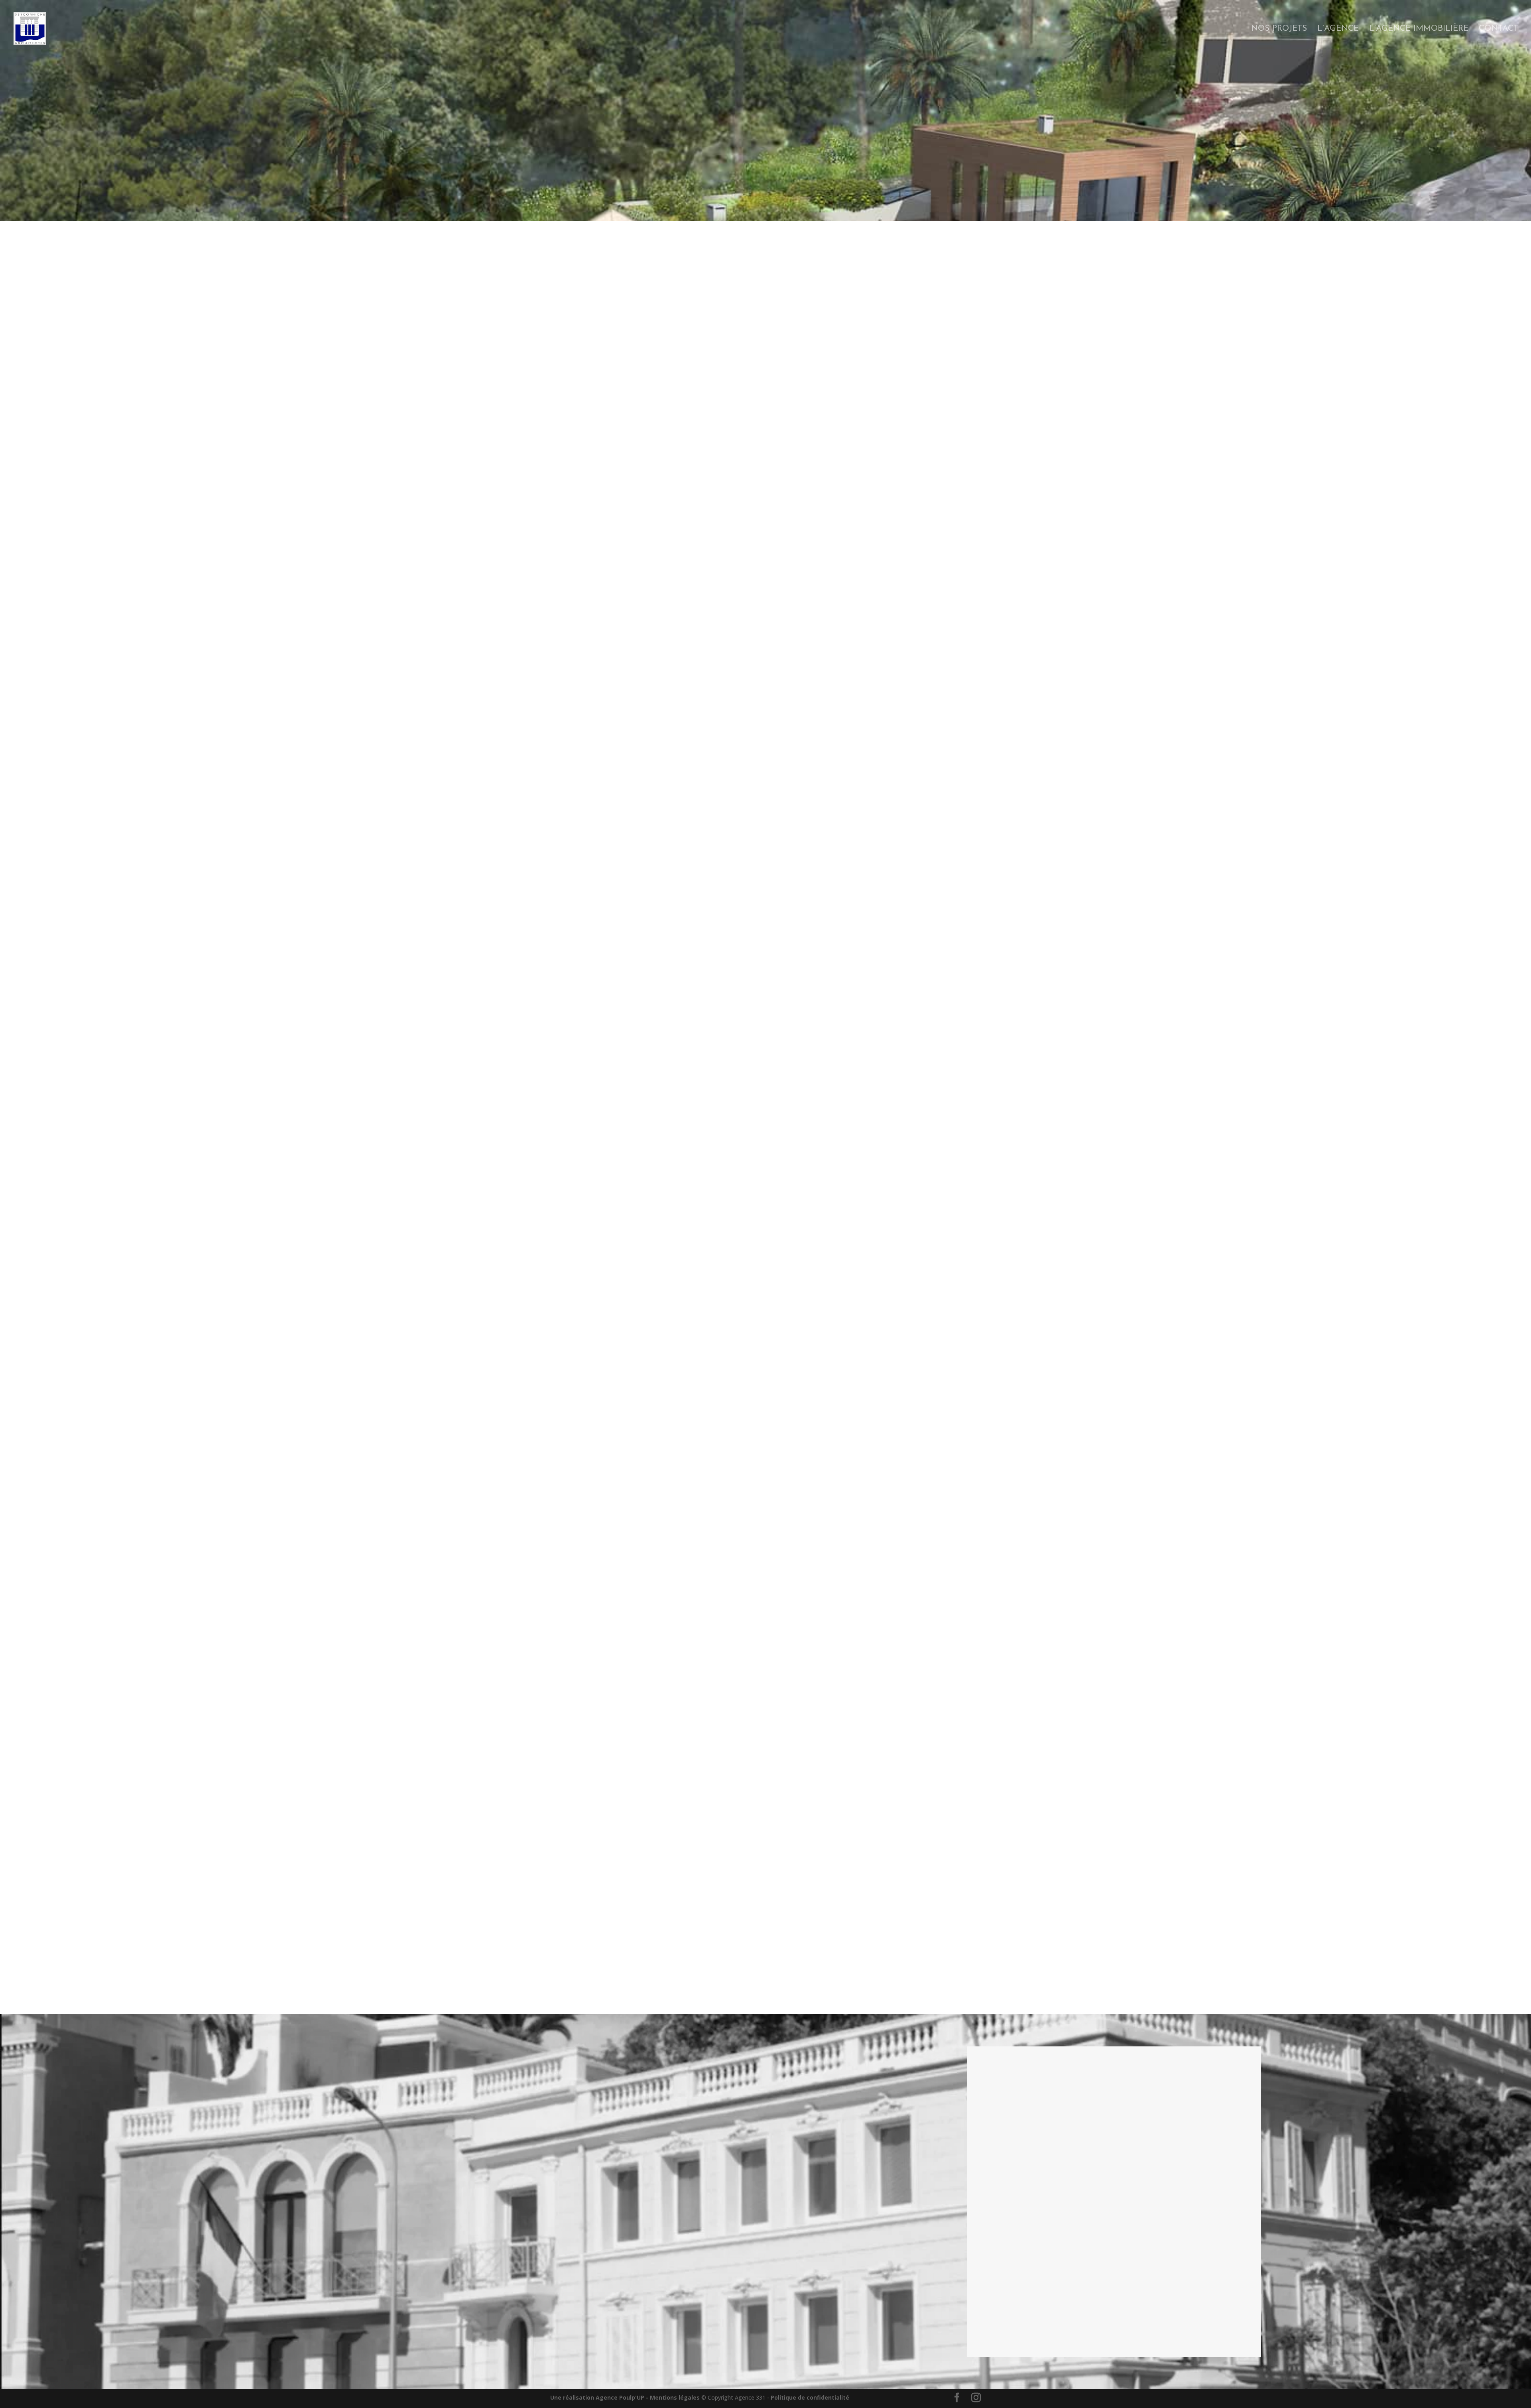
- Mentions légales (673, 2397)
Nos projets (1279, 29)
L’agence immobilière (1419, 29)
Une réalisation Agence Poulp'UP (597, 2397)
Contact (1499, 29)
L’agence (1338, 29)
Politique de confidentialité (810, 2397)
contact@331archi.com (1012, 2151)
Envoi (1237, 2338)
